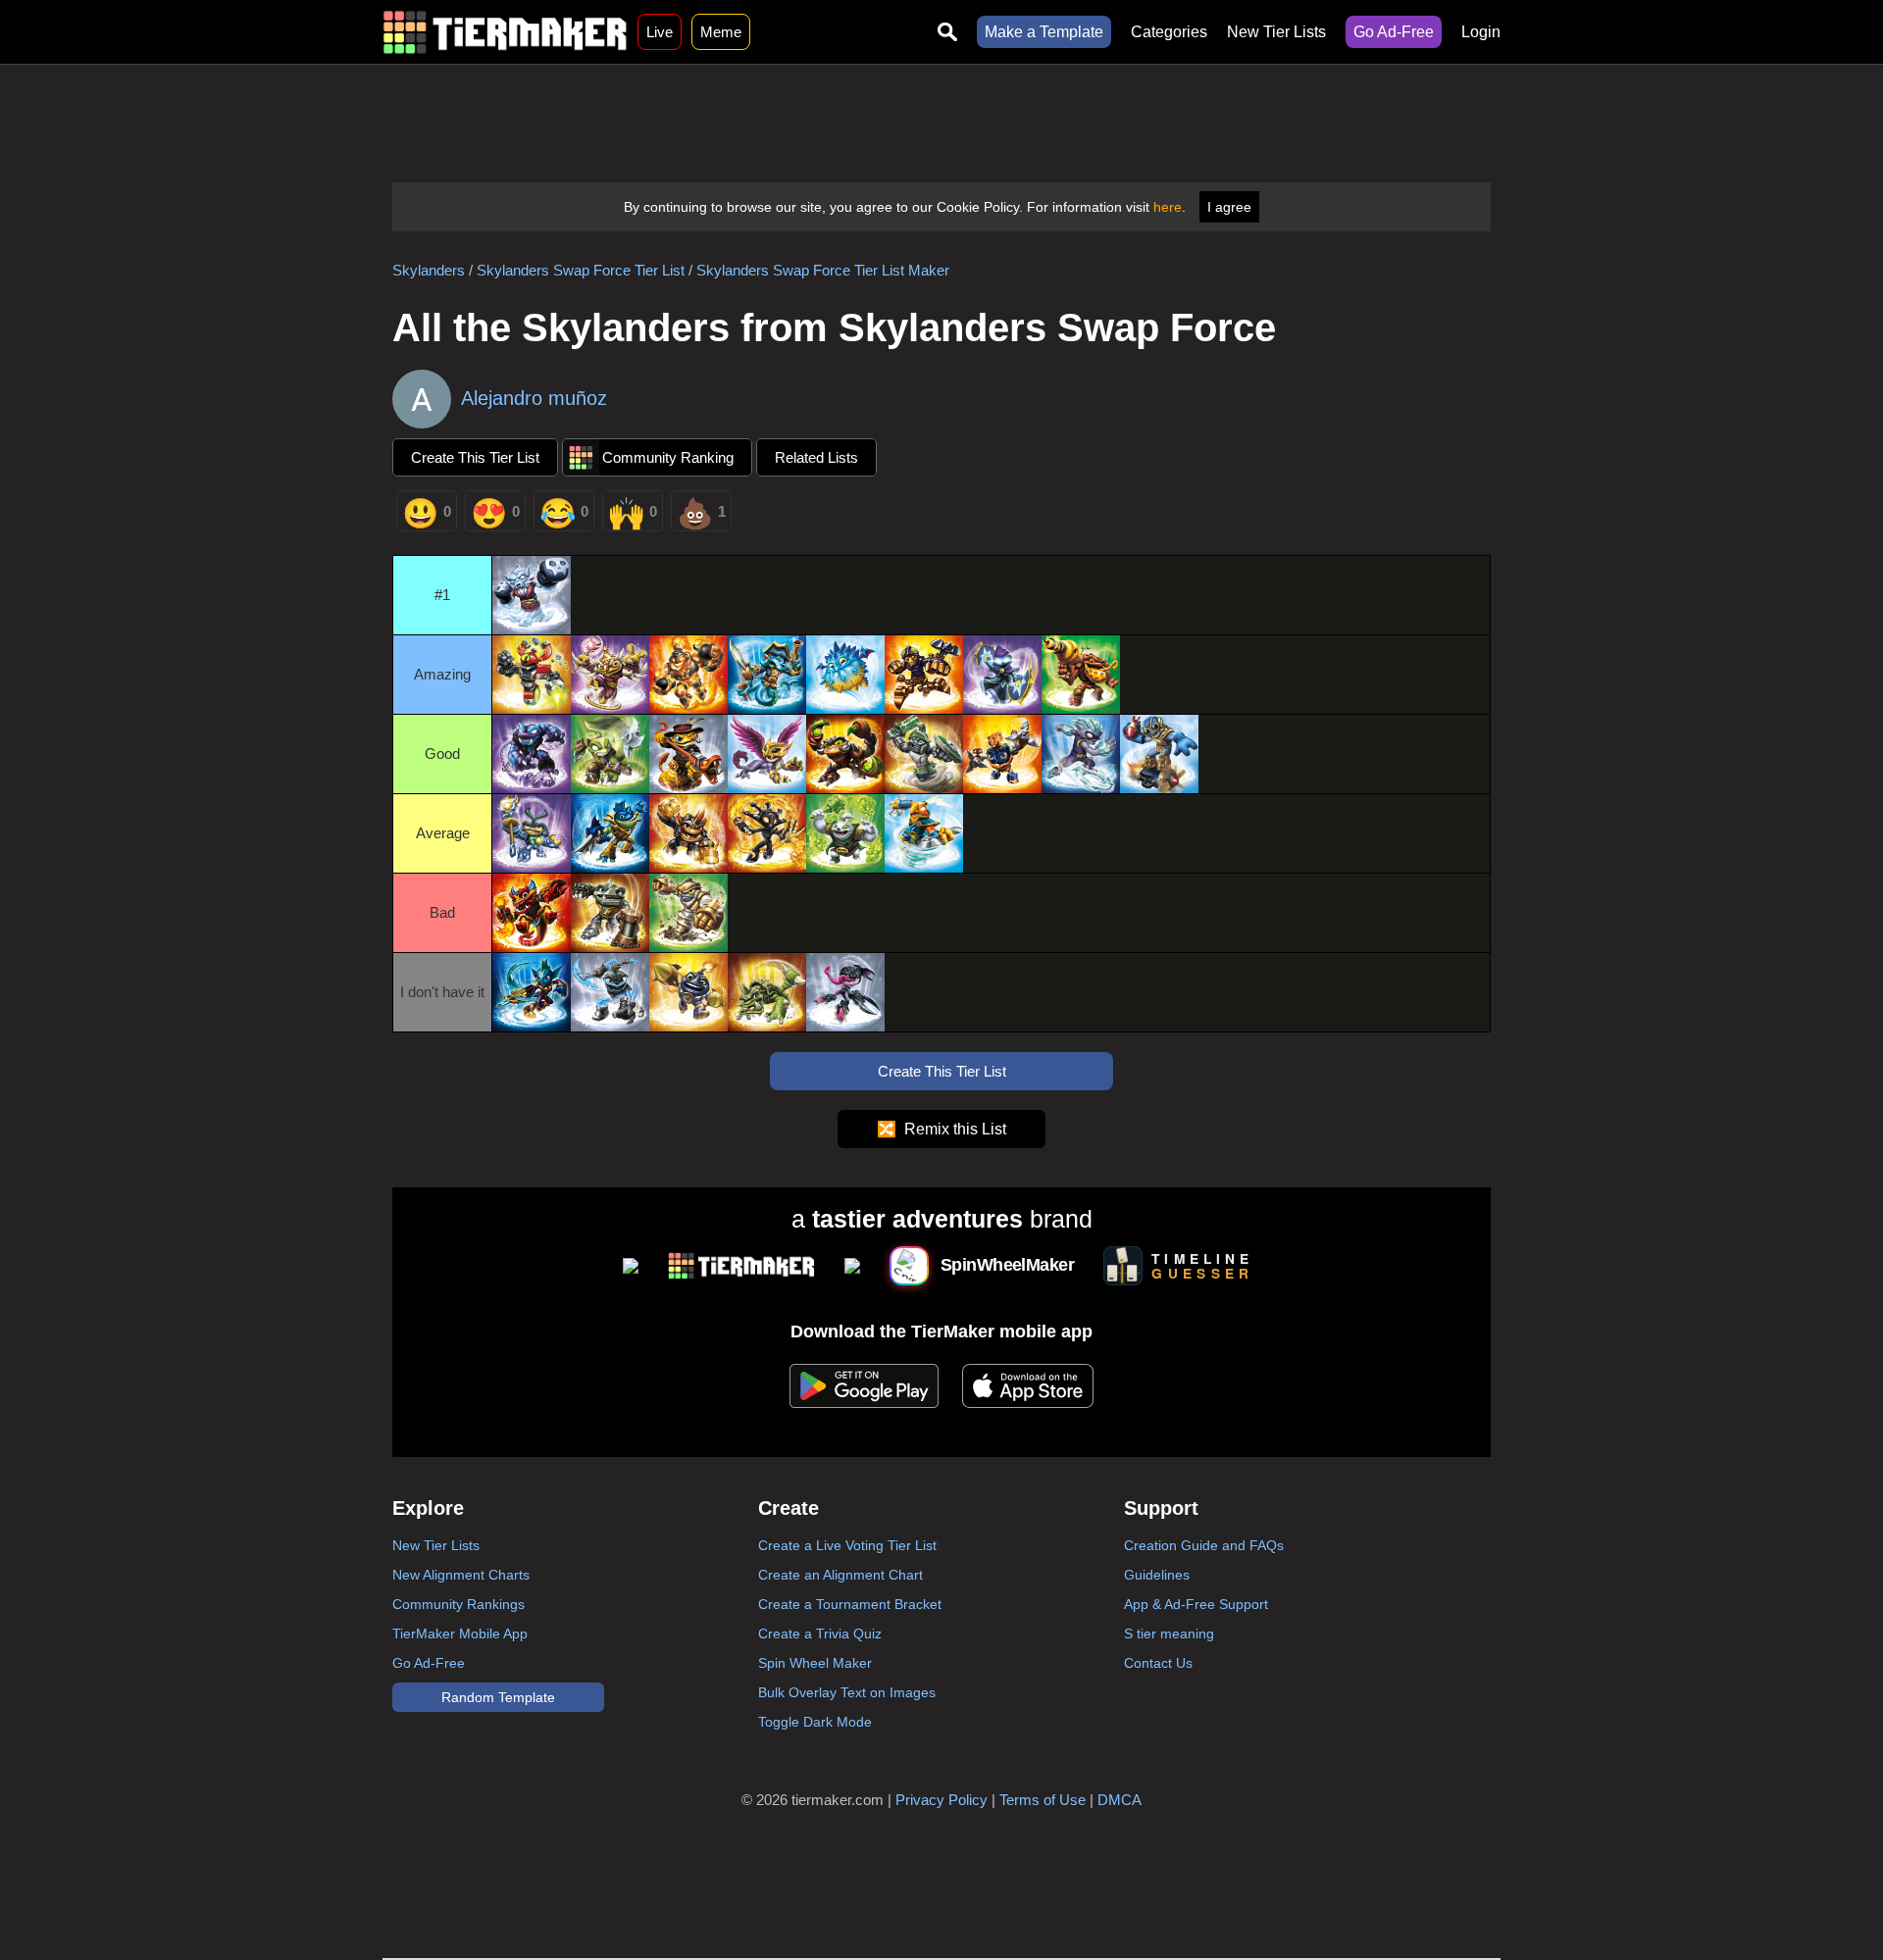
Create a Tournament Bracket (850, 1604)
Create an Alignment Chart (840, 1575)
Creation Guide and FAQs (1204, 1545)
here (1168, 207)
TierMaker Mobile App (460, 1633)
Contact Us (1158, 1663)
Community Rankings (458, 1604)
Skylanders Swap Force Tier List (581, 270)
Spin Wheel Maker (815, 1663)
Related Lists (816, 457)
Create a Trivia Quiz (820, 1633)
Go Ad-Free (1394, 32)
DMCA (1120, 1800)
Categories (1169, 32)
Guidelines (1157, 1575)
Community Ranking (668, 457)
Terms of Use (1043, 1800)
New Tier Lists (1276, 32)
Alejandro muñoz (534, 398)
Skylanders (429, 270)
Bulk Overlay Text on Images (847, 1692)
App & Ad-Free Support (1196, 1604)
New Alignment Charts (461, 1575)
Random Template (498, 1697)
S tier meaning (1169, 1633)
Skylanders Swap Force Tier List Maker (823, 270)
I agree (1229, 207)
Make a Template (1044, 32)
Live (660, 32)
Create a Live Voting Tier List (847, 1545)
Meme (721, 32)
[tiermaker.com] (505, 32)
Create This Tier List (475, 457)
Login (1481, 32)
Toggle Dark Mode (815, 1722)
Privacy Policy (941, 1800)
